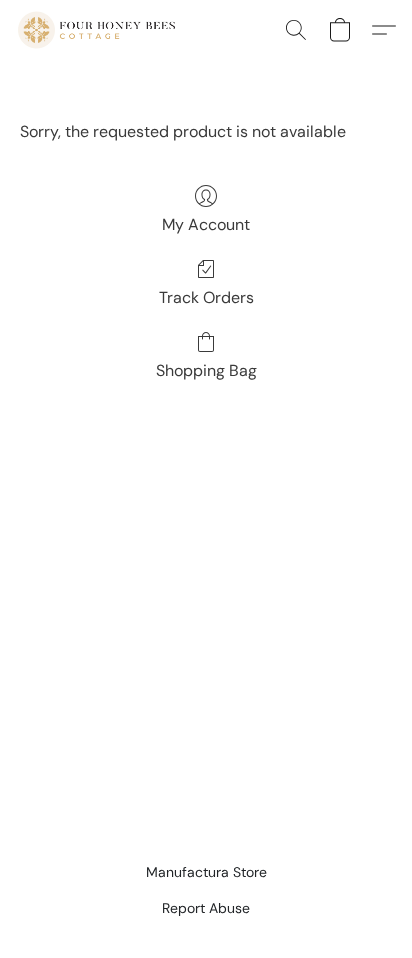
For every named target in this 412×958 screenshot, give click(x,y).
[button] (100, 30)
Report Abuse (206, 908)
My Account (206, 224)
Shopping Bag (206, 370)
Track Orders (206, 297)
